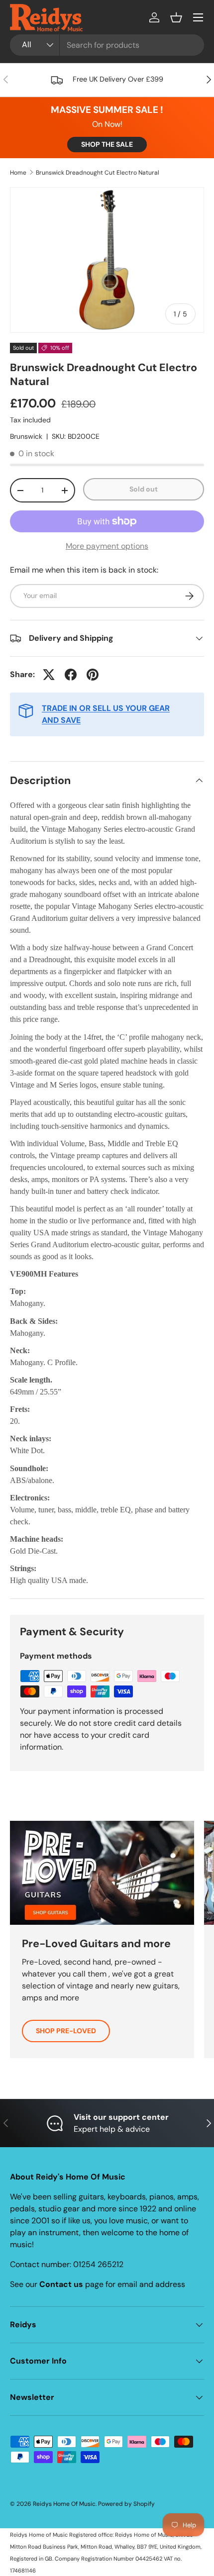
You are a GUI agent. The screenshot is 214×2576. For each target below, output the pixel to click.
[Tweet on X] (49, 675)
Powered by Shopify (126, 2504)
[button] (176, 17)
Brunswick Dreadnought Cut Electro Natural (98, 173)
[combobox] (107, 45)
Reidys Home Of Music (64, 2504)
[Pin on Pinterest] (93, 675)
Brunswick (26, 436)
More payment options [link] (107, 546)
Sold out (144, 489)
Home (18, 173)
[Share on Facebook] (71, 675)
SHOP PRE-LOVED (66, 2031)
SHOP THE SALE (107, 144)
